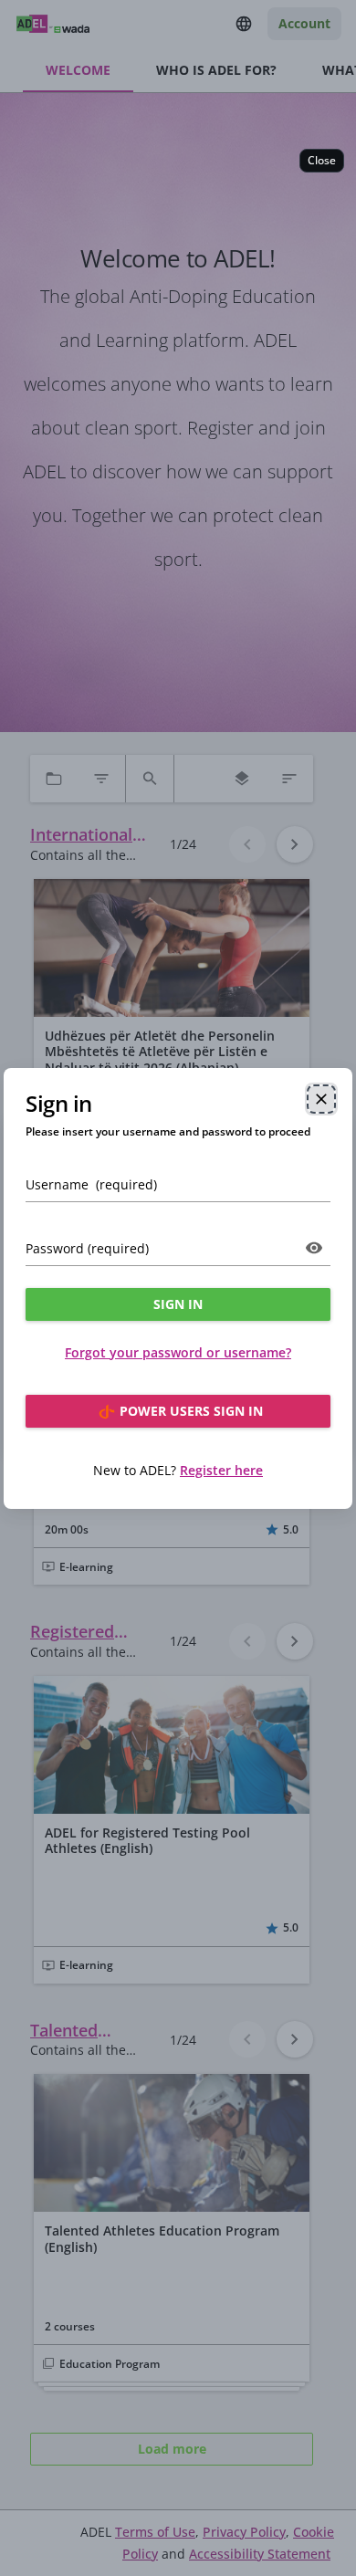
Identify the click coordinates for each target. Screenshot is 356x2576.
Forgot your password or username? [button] (178, 1352)
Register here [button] (221, 1470)
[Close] (321, 1099)
